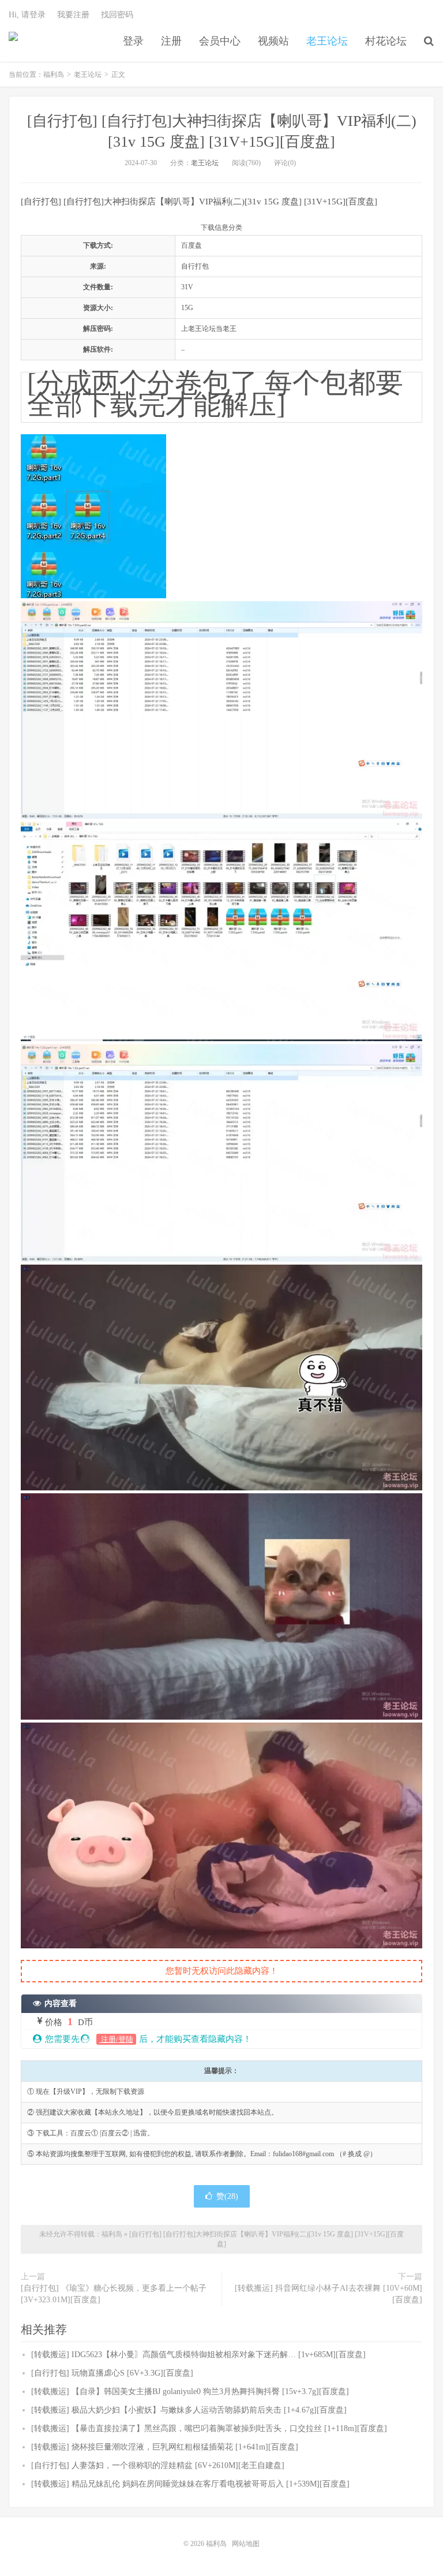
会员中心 (220, 41)
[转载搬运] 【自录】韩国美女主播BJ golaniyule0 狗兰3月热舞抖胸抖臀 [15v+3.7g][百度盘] (190, 2392)
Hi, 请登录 (27, 15)
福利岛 (13, 41)
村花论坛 (386, 41)
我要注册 (73, 15)
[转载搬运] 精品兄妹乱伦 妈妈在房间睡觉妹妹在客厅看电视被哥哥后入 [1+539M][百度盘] (190, 2484)
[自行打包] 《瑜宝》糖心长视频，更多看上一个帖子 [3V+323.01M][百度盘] (114, 2294)
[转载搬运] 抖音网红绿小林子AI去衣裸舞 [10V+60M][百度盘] (329, 2294)
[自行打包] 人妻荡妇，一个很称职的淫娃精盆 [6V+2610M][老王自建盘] (158, 2465)
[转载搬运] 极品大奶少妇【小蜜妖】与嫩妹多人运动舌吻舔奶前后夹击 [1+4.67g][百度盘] (189, 2410)
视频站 (273, 41)
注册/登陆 (116, 2039)
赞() (227, 2196)
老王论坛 (327, 41)
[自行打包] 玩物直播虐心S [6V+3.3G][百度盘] (112, 2373)
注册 (171, 41)
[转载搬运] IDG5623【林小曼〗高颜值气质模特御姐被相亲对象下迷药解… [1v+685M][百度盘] (198, 2355)
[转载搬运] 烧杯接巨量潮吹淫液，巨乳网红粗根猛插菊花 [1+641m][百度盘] (165, 2447)
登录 (133, 41)
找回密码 (117, 15)
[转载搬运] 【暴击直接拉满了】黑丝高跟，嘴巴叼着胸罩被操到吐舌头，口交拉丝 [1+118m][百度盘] (209, 2428)
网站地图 (246, 2544)
